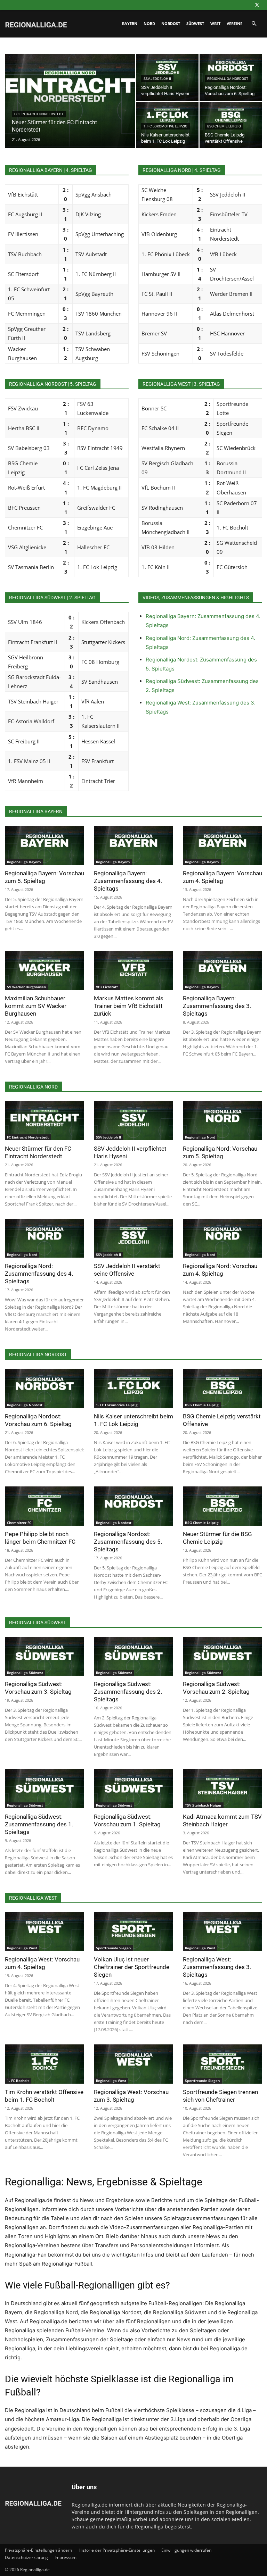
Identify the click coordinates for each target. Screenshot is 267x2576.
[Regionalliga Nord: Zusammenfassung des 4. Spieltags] (44, 1238)
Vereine (234, 23)
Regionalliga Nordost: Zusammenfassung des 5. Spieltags (128, 1542)
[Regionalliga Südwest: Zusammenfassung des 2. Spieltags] (133, 1656)
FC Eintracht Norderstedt (39, 114)
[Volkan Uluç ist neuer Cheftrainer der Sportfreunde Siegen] (133, 1932)
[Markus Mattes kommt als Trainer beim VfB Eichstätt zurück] (133, 971)
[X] (257, 5)
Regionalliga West (22, 1948)
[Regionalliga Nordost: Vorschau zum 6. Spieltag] (44, 1388)
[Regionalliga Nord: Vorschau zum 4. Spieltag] (222, 1238)
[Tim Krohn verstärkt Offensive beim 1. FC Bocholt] (44, 2064)
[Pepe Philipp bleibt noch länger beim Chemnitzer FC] (44, 1506)
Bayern (130, 23)
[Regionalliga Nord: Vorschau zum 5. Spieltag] (222, 1121)
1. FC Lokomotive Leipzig (165, 126)
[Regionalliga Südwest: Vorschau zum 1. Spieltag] (133, 1789)
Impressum (66, 2557)
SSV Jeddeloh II (157, 79)
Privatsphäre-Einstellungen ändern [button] (38, 2550)
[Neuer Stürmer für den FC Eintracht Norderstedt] (70, 110)
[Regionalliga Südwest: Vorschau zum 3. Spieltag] (44, 1656)
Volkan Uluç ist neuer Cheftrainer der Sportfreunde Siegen (132, 1967)
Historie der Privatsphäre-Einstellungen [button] (117, 2550)
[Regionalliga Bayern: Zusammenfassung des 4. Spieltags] (133, 845)
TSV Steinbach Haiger (203, 1805)
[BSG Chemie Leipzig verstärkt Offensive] (222, 1388)
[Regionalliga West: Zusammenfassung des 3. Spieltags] (222, 1932)
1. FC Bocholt (18, 2081)
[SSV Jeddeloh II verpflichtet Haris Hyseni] (133, 1121)
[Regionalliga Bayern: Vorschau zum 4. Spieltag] (222, 845)
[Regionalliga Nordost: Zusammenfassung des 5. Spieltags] (133, 1506)
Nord (149, 23)
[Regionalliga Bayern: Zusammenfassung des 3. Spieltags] (222, 971)
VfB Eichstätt (107, 987)
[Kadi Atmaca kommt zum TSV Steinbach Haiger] (222, 1789)
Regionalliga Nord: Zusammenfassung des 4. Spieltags (39, 1274)
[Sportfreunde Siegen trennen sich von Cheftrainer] (222, 2064)
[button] (254, 24)
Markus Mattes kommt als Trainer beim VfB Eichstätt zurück (129, 1006)
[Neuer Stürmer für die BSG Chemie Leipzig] (222, 1506)
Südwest (195, 23)
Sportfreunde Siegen (113, 1948)
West (215, 23)
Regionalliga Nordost (228, 79)
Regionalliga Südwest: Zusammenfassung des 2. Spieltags (128, 1692)
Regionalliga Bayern (24, 862)
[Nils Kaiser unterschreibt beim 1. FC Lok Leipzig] (133, 1388)
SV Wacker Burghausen (26, 987)
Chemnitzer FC (19, 1523)
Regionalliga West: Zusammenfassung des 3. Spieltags (217, 1967)
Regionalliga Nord (200, 1137)
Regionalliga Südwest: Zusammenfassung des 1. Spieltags (39, 1824)
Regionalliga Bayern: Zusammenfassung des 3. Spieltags (217, 1006)
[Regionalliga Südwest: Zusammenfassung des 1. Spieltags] (44, 1789)
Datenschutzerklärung (26, 2557)
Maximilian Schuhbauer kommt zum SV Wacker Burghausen (36, 1006)
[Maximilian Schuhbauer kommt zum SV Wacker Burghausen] (44, 971)
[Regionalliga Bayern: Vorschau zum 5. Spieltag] (44, 845)
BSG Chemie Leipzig (224, 126)
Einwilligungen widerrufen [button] (186, 2550)
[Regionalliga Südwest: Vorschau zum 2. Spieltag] (222, 1656)
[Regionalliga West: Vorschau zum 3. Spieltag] (133, 2064)
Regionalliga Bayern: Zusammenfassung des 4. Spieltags (128, 881)
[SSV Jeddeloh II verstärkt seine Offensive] (133, 1238)
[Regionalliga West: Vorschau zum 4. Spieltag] (44, 1932)
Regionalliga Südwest (25, 1673)
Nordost (171, 23)
